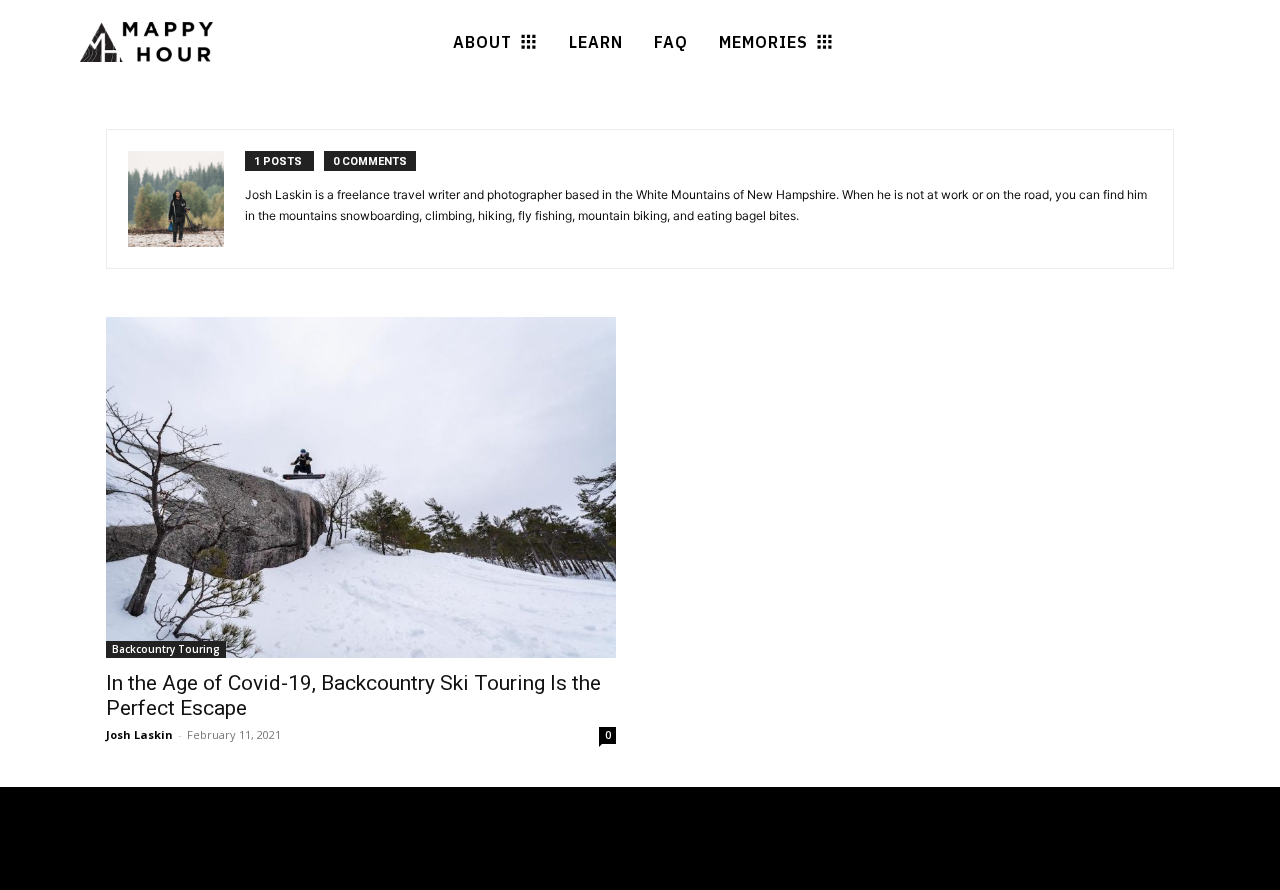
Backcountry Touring (166, 649)
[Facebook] (203, 872)
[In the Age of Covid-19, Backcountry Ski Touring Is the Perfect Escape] (361, 487)
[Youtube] (276, 872)
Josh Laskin (139, 734)
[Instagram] (240, 872)
